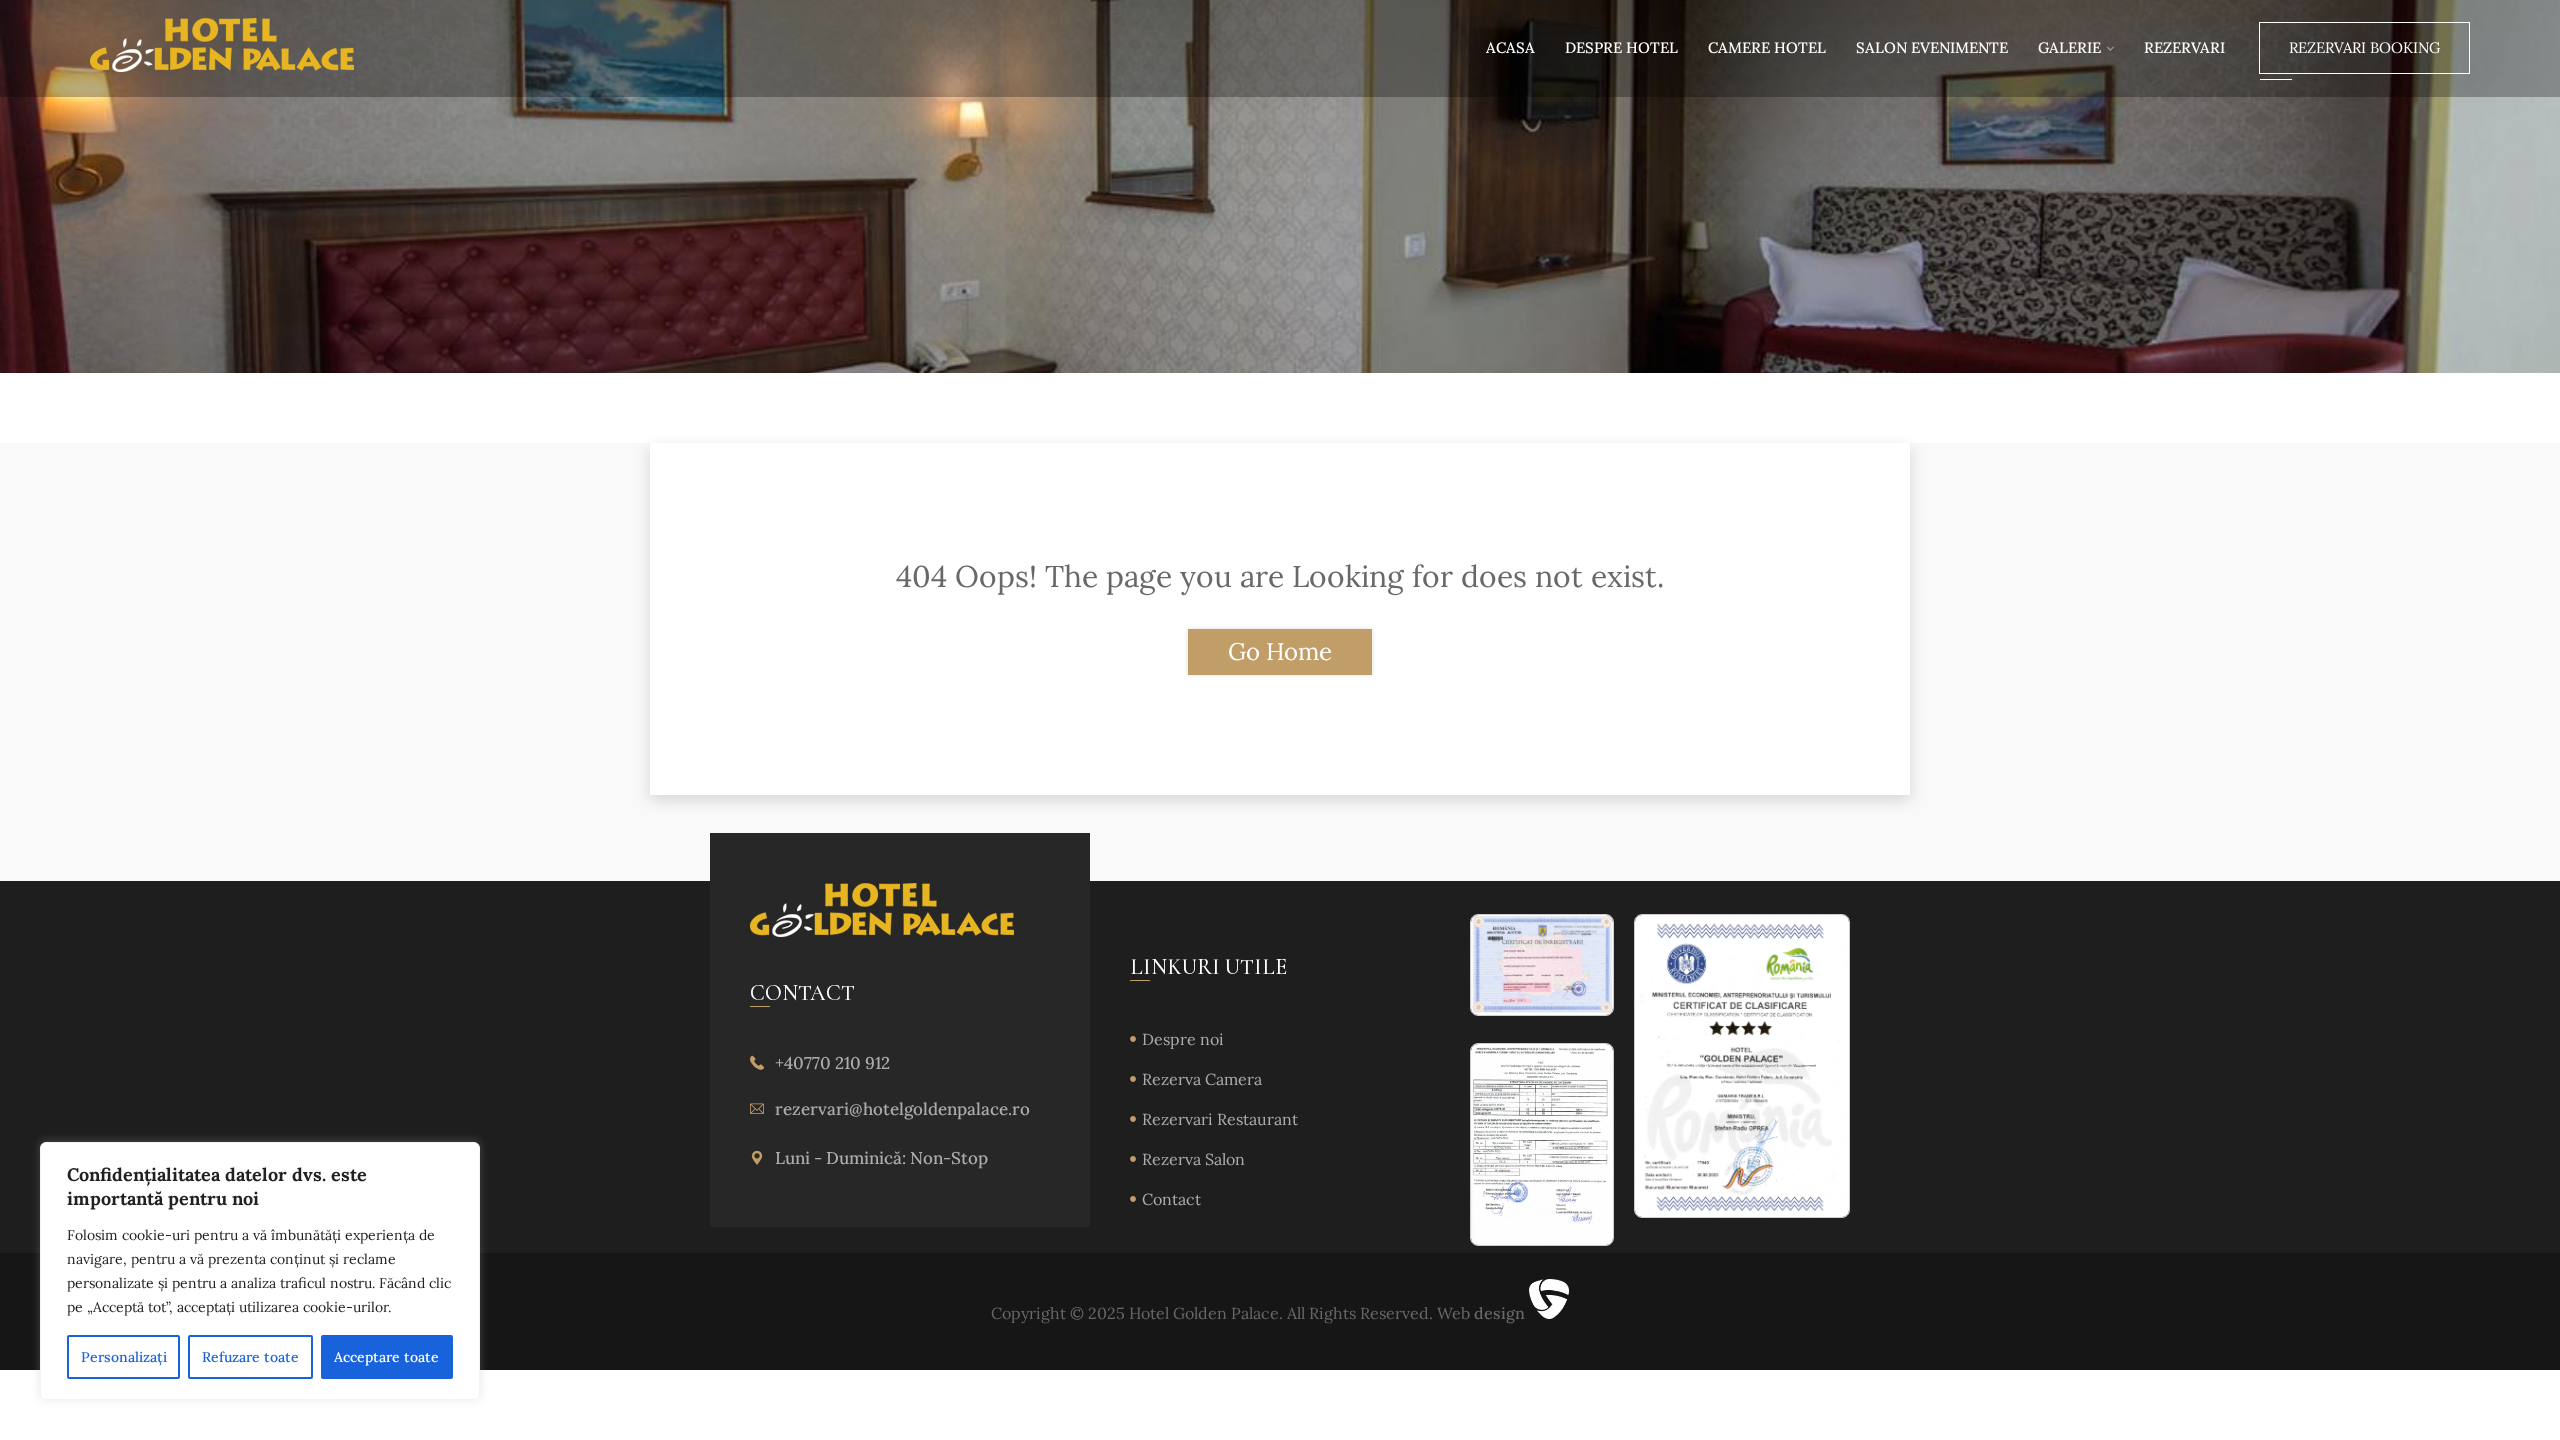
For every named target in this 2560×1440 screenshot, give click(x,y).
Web (1481, 1313)
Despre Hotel (1621, 47)
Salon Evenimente (1932, 47)
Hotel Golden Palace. (1204, 1313)
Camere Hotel (1767, 47)
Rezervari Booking (2364, 47)
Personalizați (124, 1357)
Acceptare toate (386, 1357)
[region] (260, 1271)
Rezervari (2184, 47)
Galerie (2069, 47)
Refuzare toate (250, 1357)
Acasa (1510, 47)
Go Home (1280, 651)
